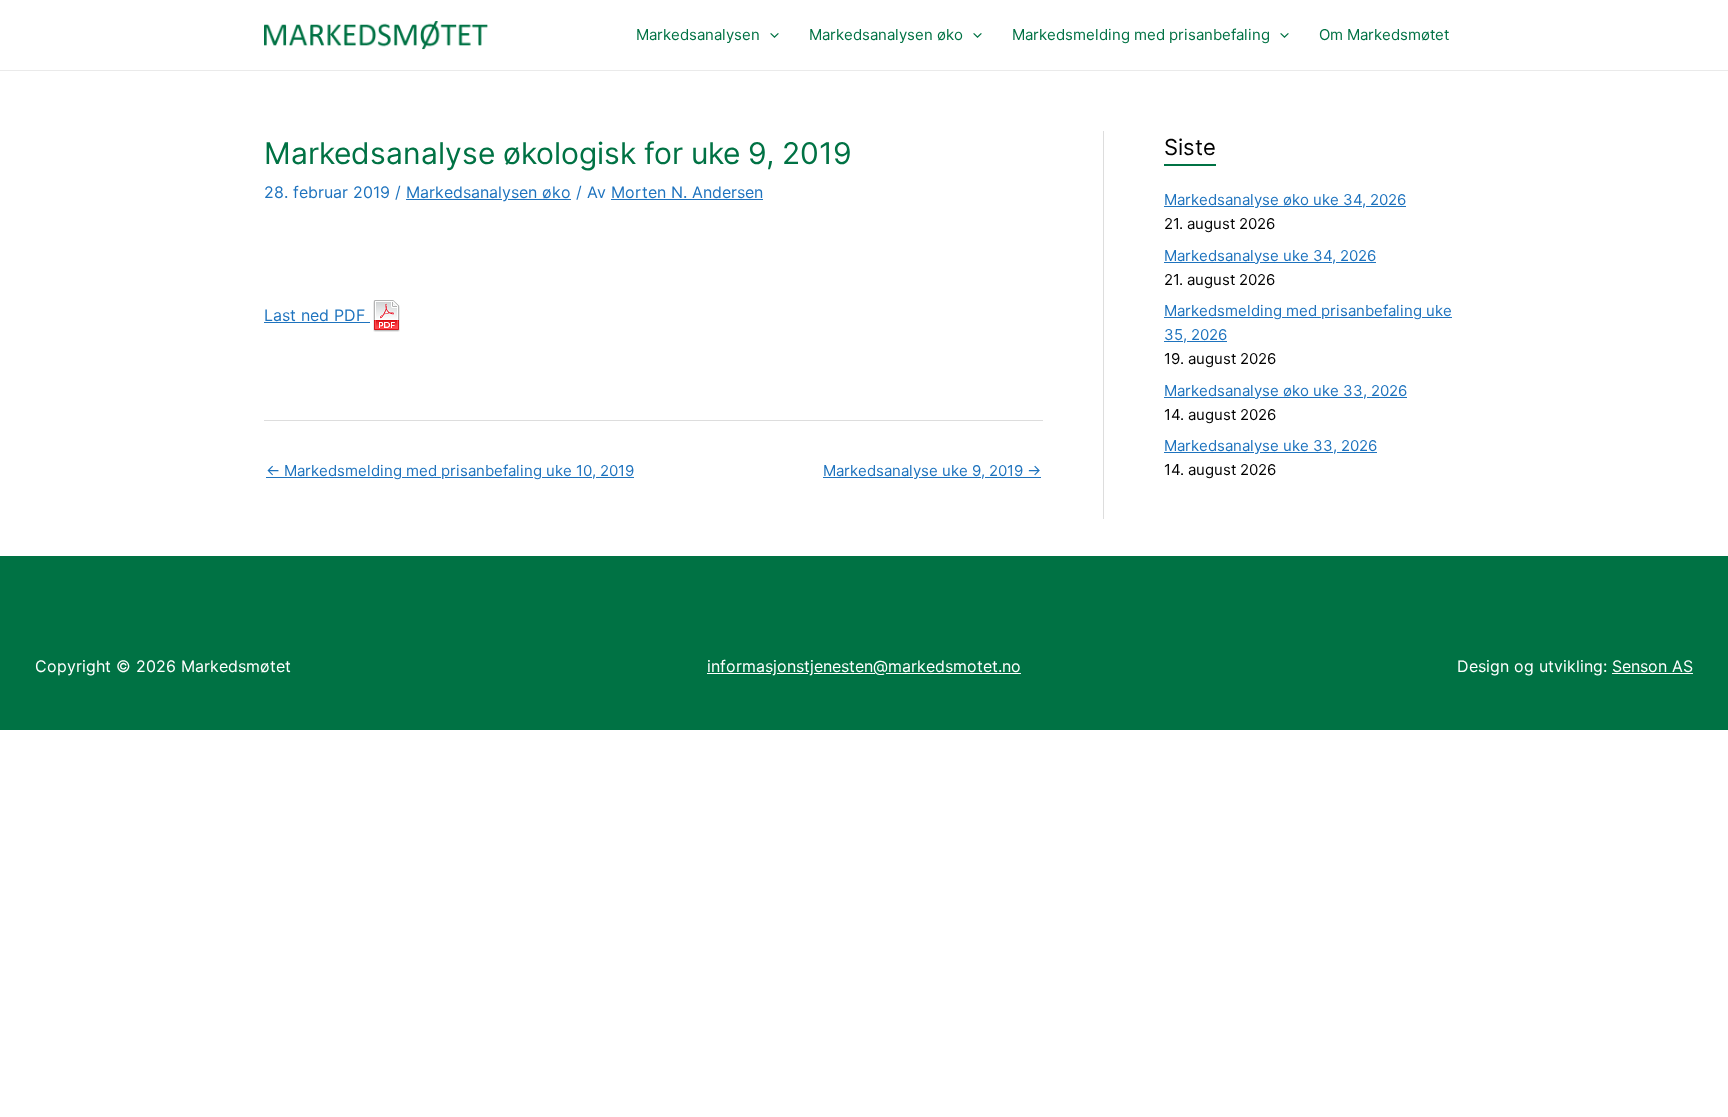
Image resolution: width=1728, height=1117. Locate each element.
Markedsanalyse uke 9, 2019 (932, 470)
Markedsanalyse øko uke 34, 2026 (1285, 199)
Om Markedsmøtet (1384, 34)
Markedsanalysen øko (886, 34)
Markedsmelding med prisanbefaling (1141, 34)
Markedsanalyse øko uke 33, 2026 (1285, 390)
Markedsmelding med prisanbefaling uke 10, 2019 (450, 470)
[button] (769, 35)
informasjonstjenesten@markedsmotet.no (864, 666)
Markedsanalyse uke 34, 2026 (1270, 255)
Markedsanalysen (698, 34)
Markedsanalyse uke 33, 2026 (1270, 445)
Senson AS (1652, 666)
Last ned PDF (317, 315)
